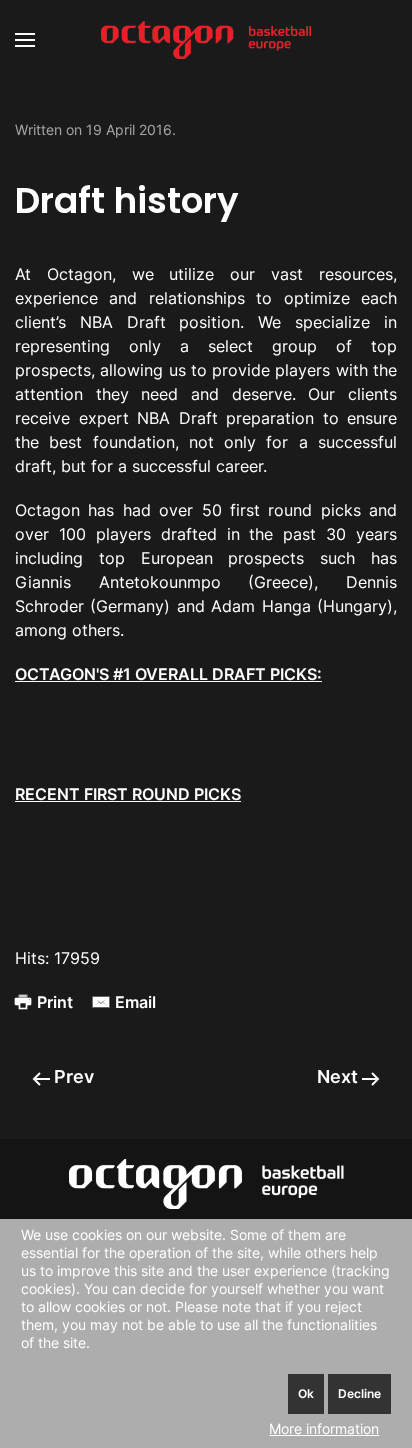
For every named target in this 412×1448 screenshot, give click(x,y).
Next (339, 1076)
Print (55, 1002)
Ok (306, 1393)
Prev (72, 1076)
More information (324, 1428)
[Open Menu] (25, 40)
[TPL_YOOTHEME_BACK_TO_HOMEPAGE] (206, 40)
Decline (359, 1393)
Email (135, 1002)
